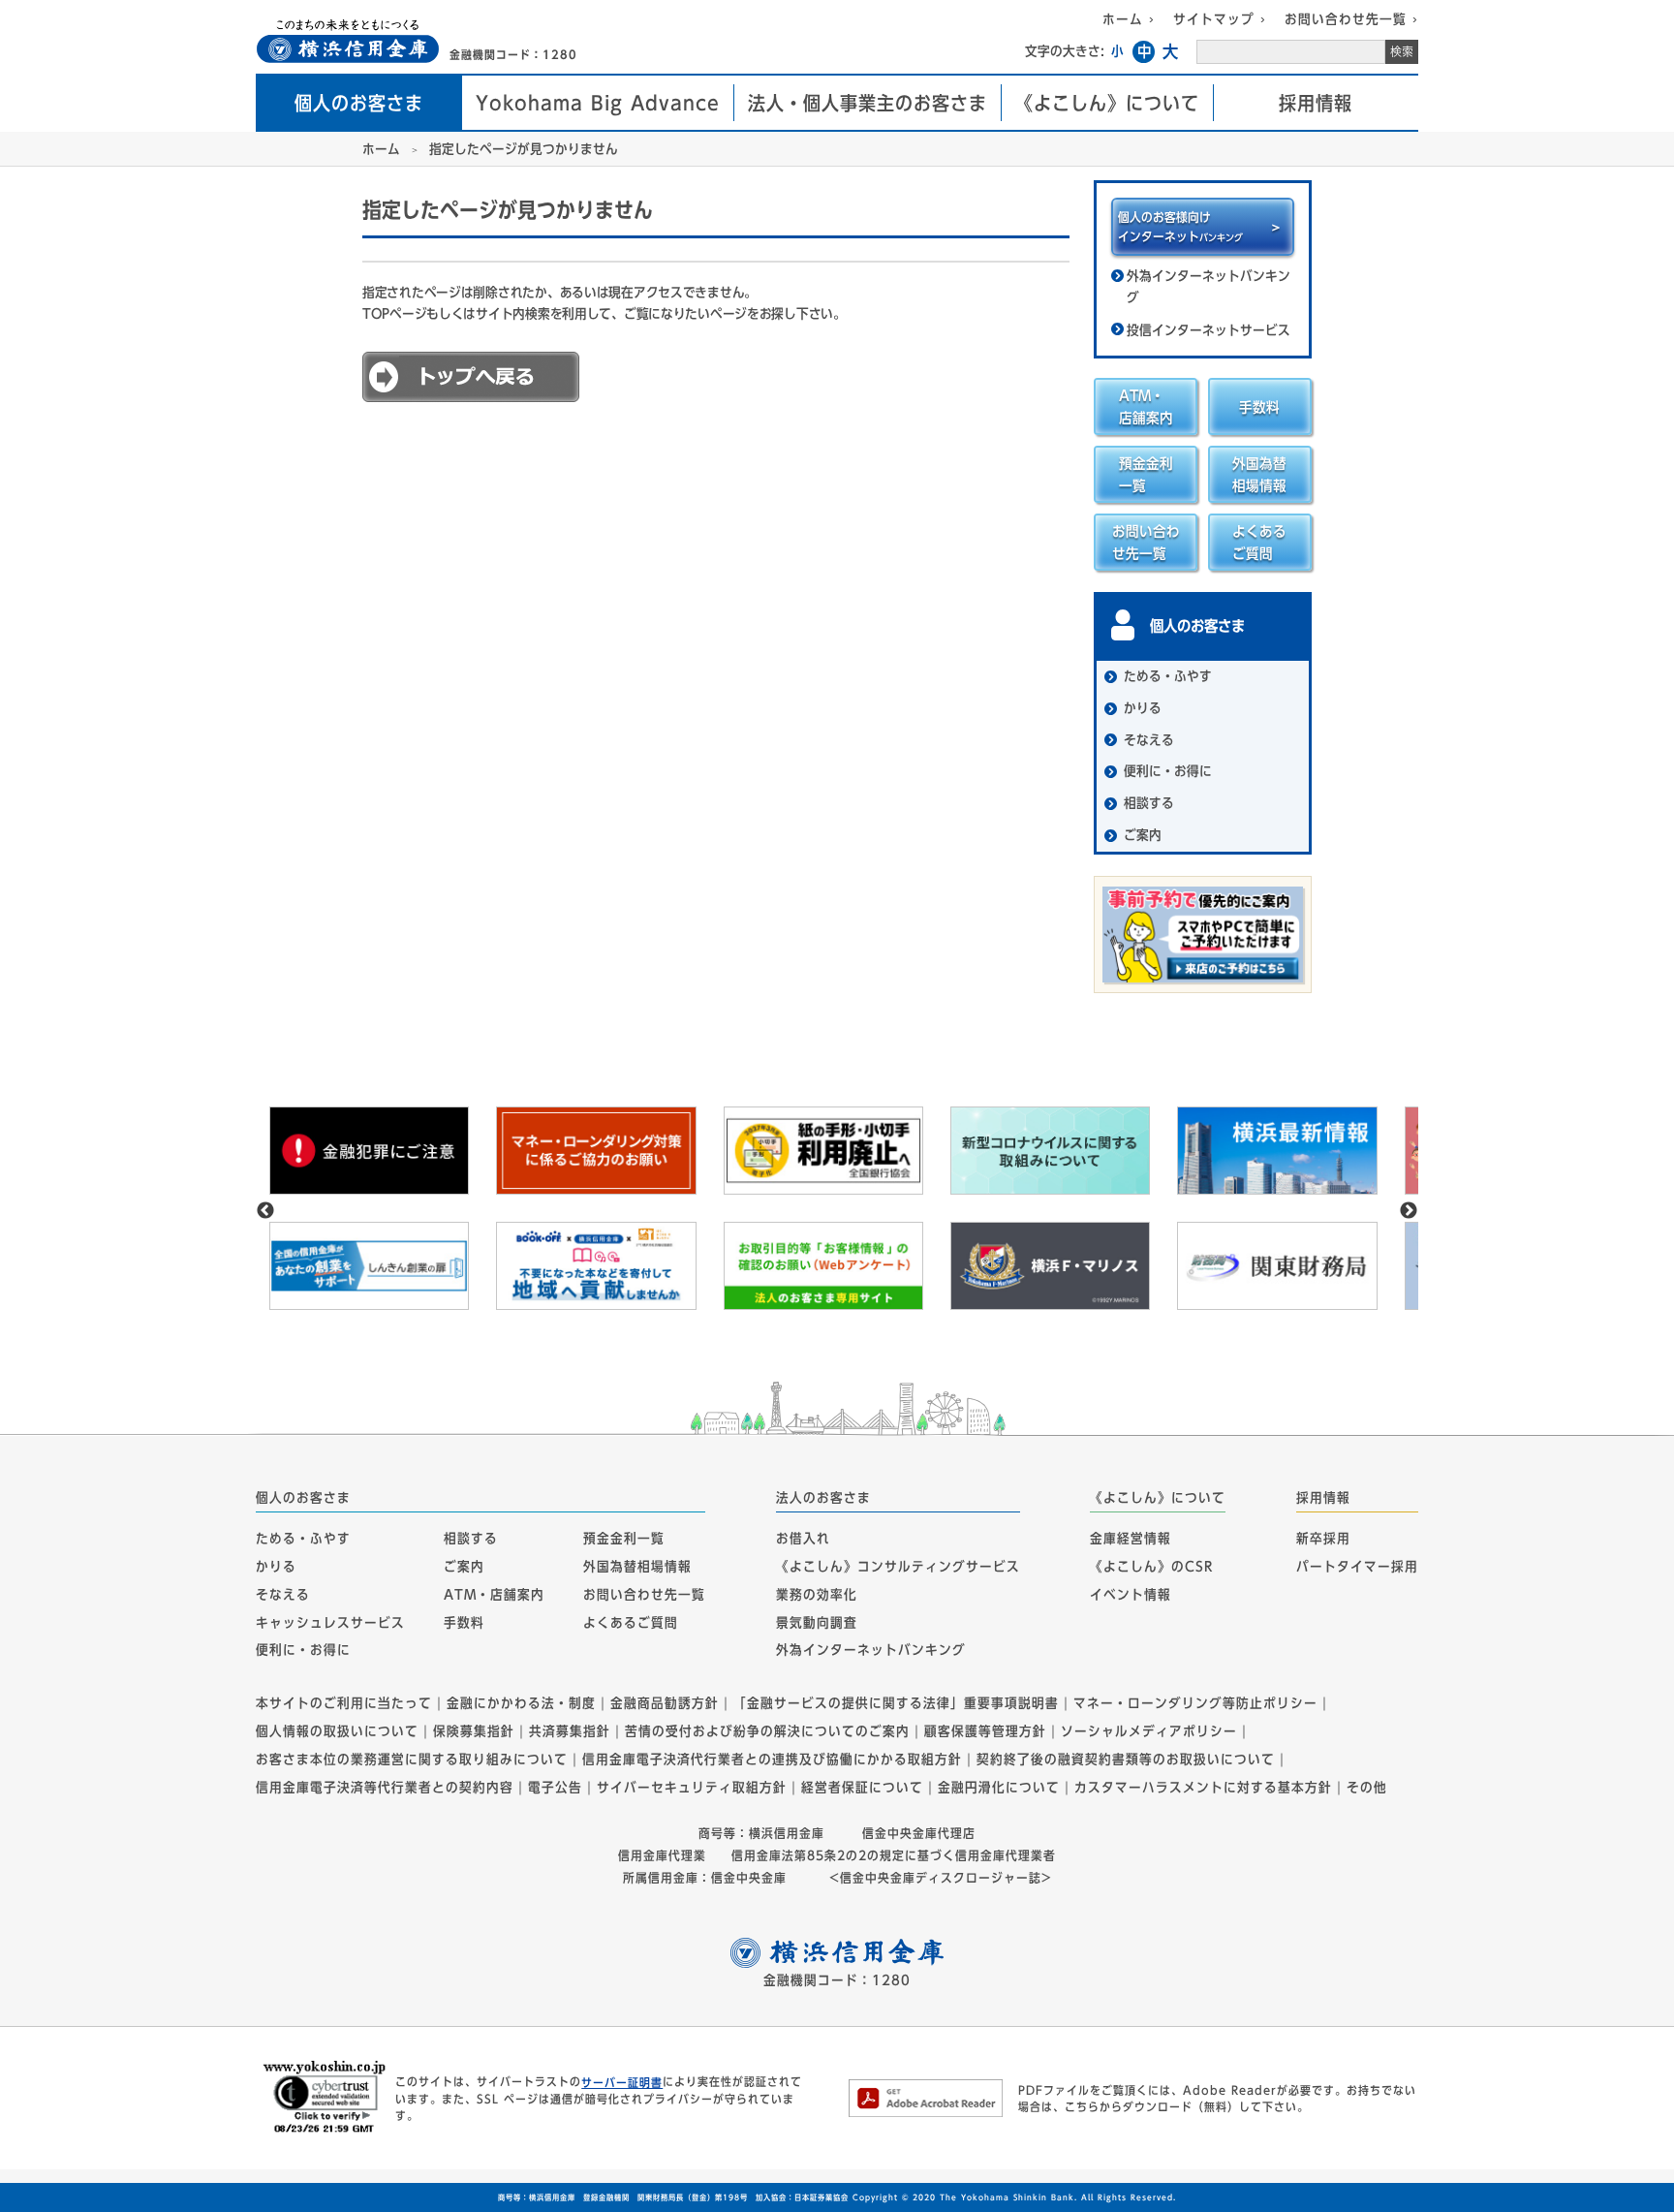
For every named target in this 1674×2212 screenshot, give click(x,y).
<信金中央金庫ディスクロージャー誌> (938, 1878)
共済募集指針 (570, 1731)
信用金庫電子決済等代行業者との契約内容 (385, 1788)
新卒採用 (1323, 1539)
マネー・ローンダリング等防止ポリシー (1195, 1703)
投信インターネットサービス (1209, 330)
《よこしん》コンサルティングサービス (898, 1567)
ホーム (1123, 19)
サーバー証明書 (622, 2082)
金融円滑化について (999, 1788)
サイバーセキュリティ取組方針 (692, 1788)
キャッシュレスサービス (330, 1622)
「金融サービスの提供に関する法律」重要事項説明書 (896, 1703)
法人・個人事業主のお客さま (868, 103)
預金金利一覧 (624, 1539)
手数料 (464, 1622)
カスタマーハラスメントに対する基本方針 (1203, 1788)
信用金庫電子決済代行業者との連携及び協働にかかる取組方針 (772, 1760)
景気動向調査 (817, 1622)
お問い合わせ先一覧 (1346, 19)
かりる (276, 1567)
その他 (1367, 1788)
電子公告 (555, 1788)
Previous (265, 1211)
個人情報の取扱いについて (337, 1731)
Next (1409, 1211)
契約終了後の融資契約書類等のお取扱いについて (1126, 1760)
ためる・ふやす (303, 1539)
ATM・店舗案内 (494, 1595)
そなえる (283, 1595)
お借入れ (803, 1539)
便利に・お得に (303, 1650)
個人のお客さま (359, 103)
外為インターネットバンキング (1209, 287)
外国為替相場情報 (637, 1567)
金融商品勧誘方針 (665, 1703)
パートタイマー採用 (1357, 1567)
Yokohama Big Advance (598, 103)
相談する (471, 1539)
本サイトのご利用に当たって (344, 1703)
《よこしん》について (1107, 103)
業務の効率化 (817, 1595)
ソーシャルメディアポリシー (1149, 1731)
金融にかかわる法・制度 (521, 1703)
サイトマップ (1214, 19)
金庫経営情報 (1131, 1539)
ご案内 (464, 1567)
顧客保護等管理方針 (985, 1731)
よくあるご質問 (631, 1622)
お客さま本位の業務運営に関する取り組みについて (412, 1760)
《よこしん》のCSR (1151, 1567)
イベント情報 (1131, 1595)
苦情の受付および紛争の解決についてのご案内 (767, 1731)
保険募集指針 (474, 1731)
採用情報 (1316, 103)
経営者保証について (862, 1788)
